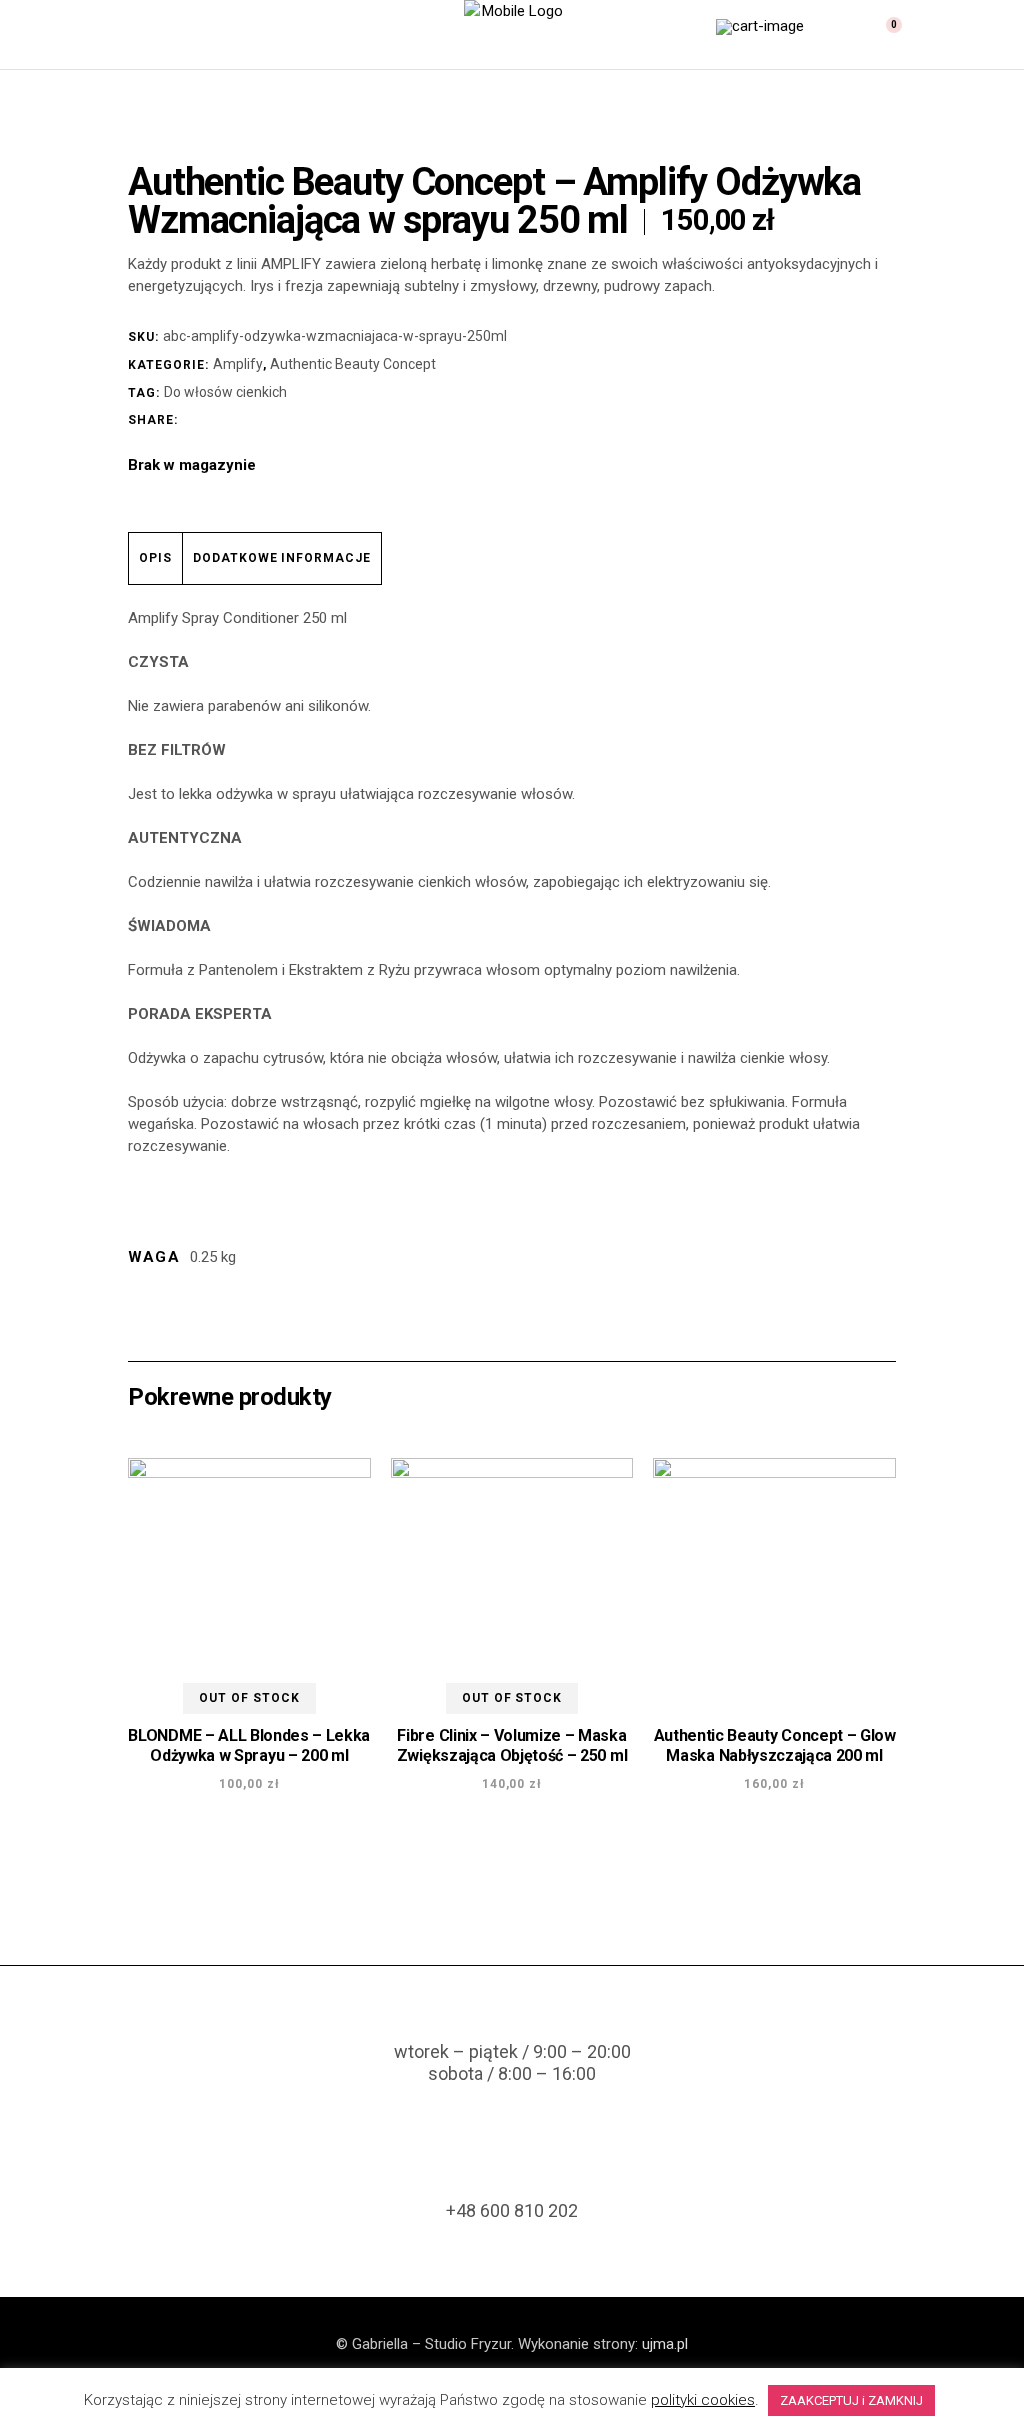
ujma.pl (665, 2344)
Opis (155, 558)
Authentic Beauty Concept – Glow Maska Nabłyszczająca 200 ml (775, 1746)
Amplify (238, 364)
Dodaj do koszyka (783, 1846)
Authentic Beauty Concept (353, 364)
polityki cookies (703, 2400)
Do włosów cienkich (225, 392)
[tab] (156, 558)
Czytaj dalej (225, 1846)
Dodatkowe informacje (282, 558)
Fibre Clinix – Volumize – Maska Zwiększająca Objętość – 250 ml (512, 1746)
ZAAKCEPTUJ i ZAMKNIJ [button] (851, 2400)
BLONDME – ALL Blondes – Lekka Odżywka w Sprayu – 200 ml (249, 1746)
